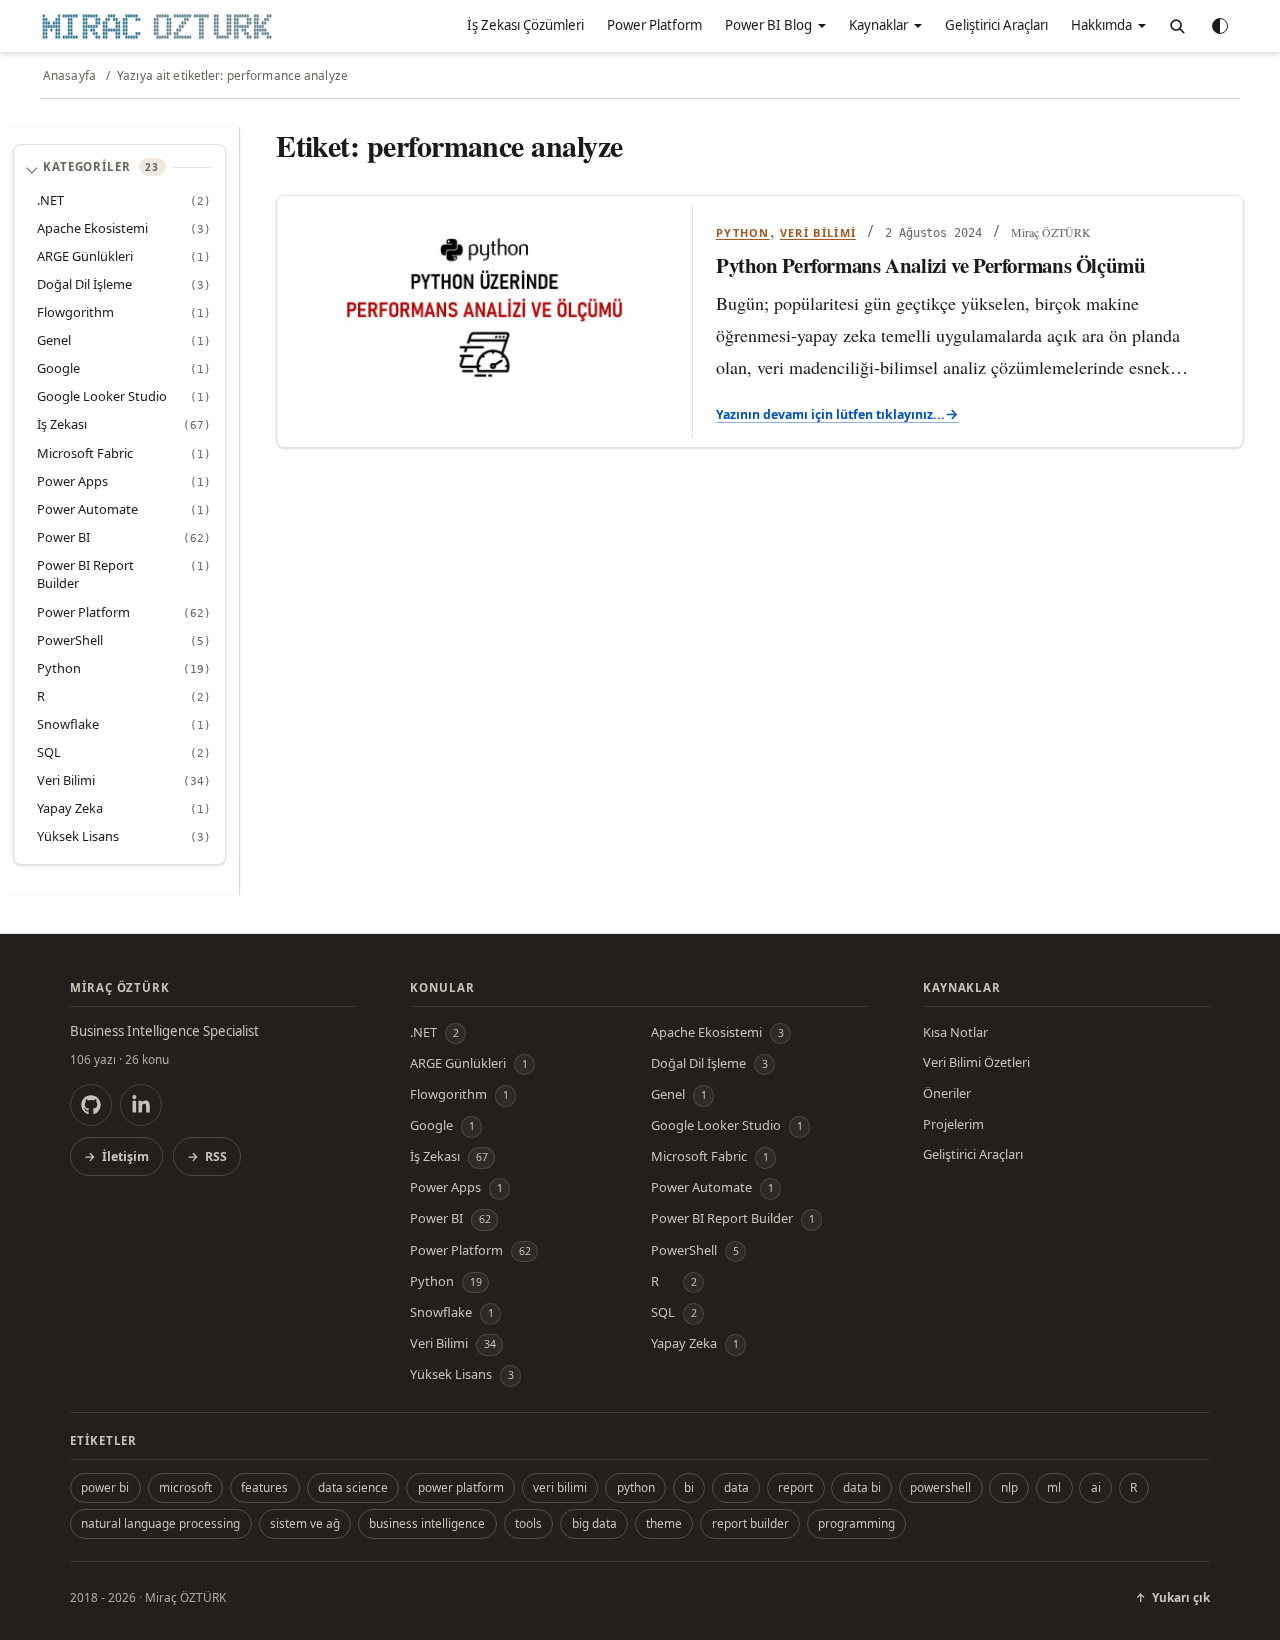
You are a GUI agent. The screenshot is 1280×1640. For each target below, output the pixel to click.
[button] (1177, 26)
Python (59, 668)
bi (689, 1487)
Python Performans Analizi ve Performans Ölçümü (931, 265)
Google (58, 368)
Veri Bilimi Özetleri (976, 1062)
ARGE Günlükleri (85, 256)
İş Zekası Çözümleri (525, 25)
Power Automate (87, 509)
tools (528, 1523)
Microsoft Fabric (85, 453)
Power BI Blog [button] (768, 25)
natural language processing (160, 1523)
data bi (862, 1487)
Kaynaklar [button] (878, 25)
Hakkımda (1101, 25)
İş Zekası (62, 424)
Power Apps (72, 481)
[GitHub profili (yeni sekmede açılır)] (91, 1105)
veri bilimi (560, 1487)
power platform (461, 1487)
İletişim (125, 1156)
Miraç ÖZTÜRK (185, 1597)
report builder (750, 1523)
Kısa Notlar (955, 1032)
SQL (49, 752)
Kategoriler (101, 166)
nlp (1009, 1487)
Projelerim (953, 1124)
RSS (216, 1156)
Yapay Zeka (70, 808)
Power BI (63, 537)
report (795, 1487)
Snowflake (68, 724)
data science (353, 1487)
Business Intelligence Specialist (164, 1031)
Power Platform (654, 25)
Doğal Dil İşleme (84, 284)
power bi (105, 1487)
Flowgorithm (75, 312)
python (636, 1487)
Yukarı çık (1181, 1597)
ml (1054, 1487)
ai (1096, 1487)
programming (856, 1523)
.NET (50, 200)
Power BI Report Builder (85, 574)
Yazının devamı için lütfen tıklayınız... (830, 414)
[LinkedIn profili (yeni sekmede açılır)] (141, 1105)
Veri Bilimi (66, 780)
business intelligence (427, 1523)
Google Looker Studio (102, 396)
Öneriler (947, 1093)
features (264, 1487)
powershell (940, 1487)
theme (664, 1523)
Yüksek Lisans (78, 836)
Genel (54, 340)
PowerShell (70, 640)
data (736, 1487)
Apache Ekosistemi (92, 228)
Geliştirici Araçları (996, 25)
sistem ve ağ (305, 1523)
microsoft (185, 1487)
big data (594, 1523)
